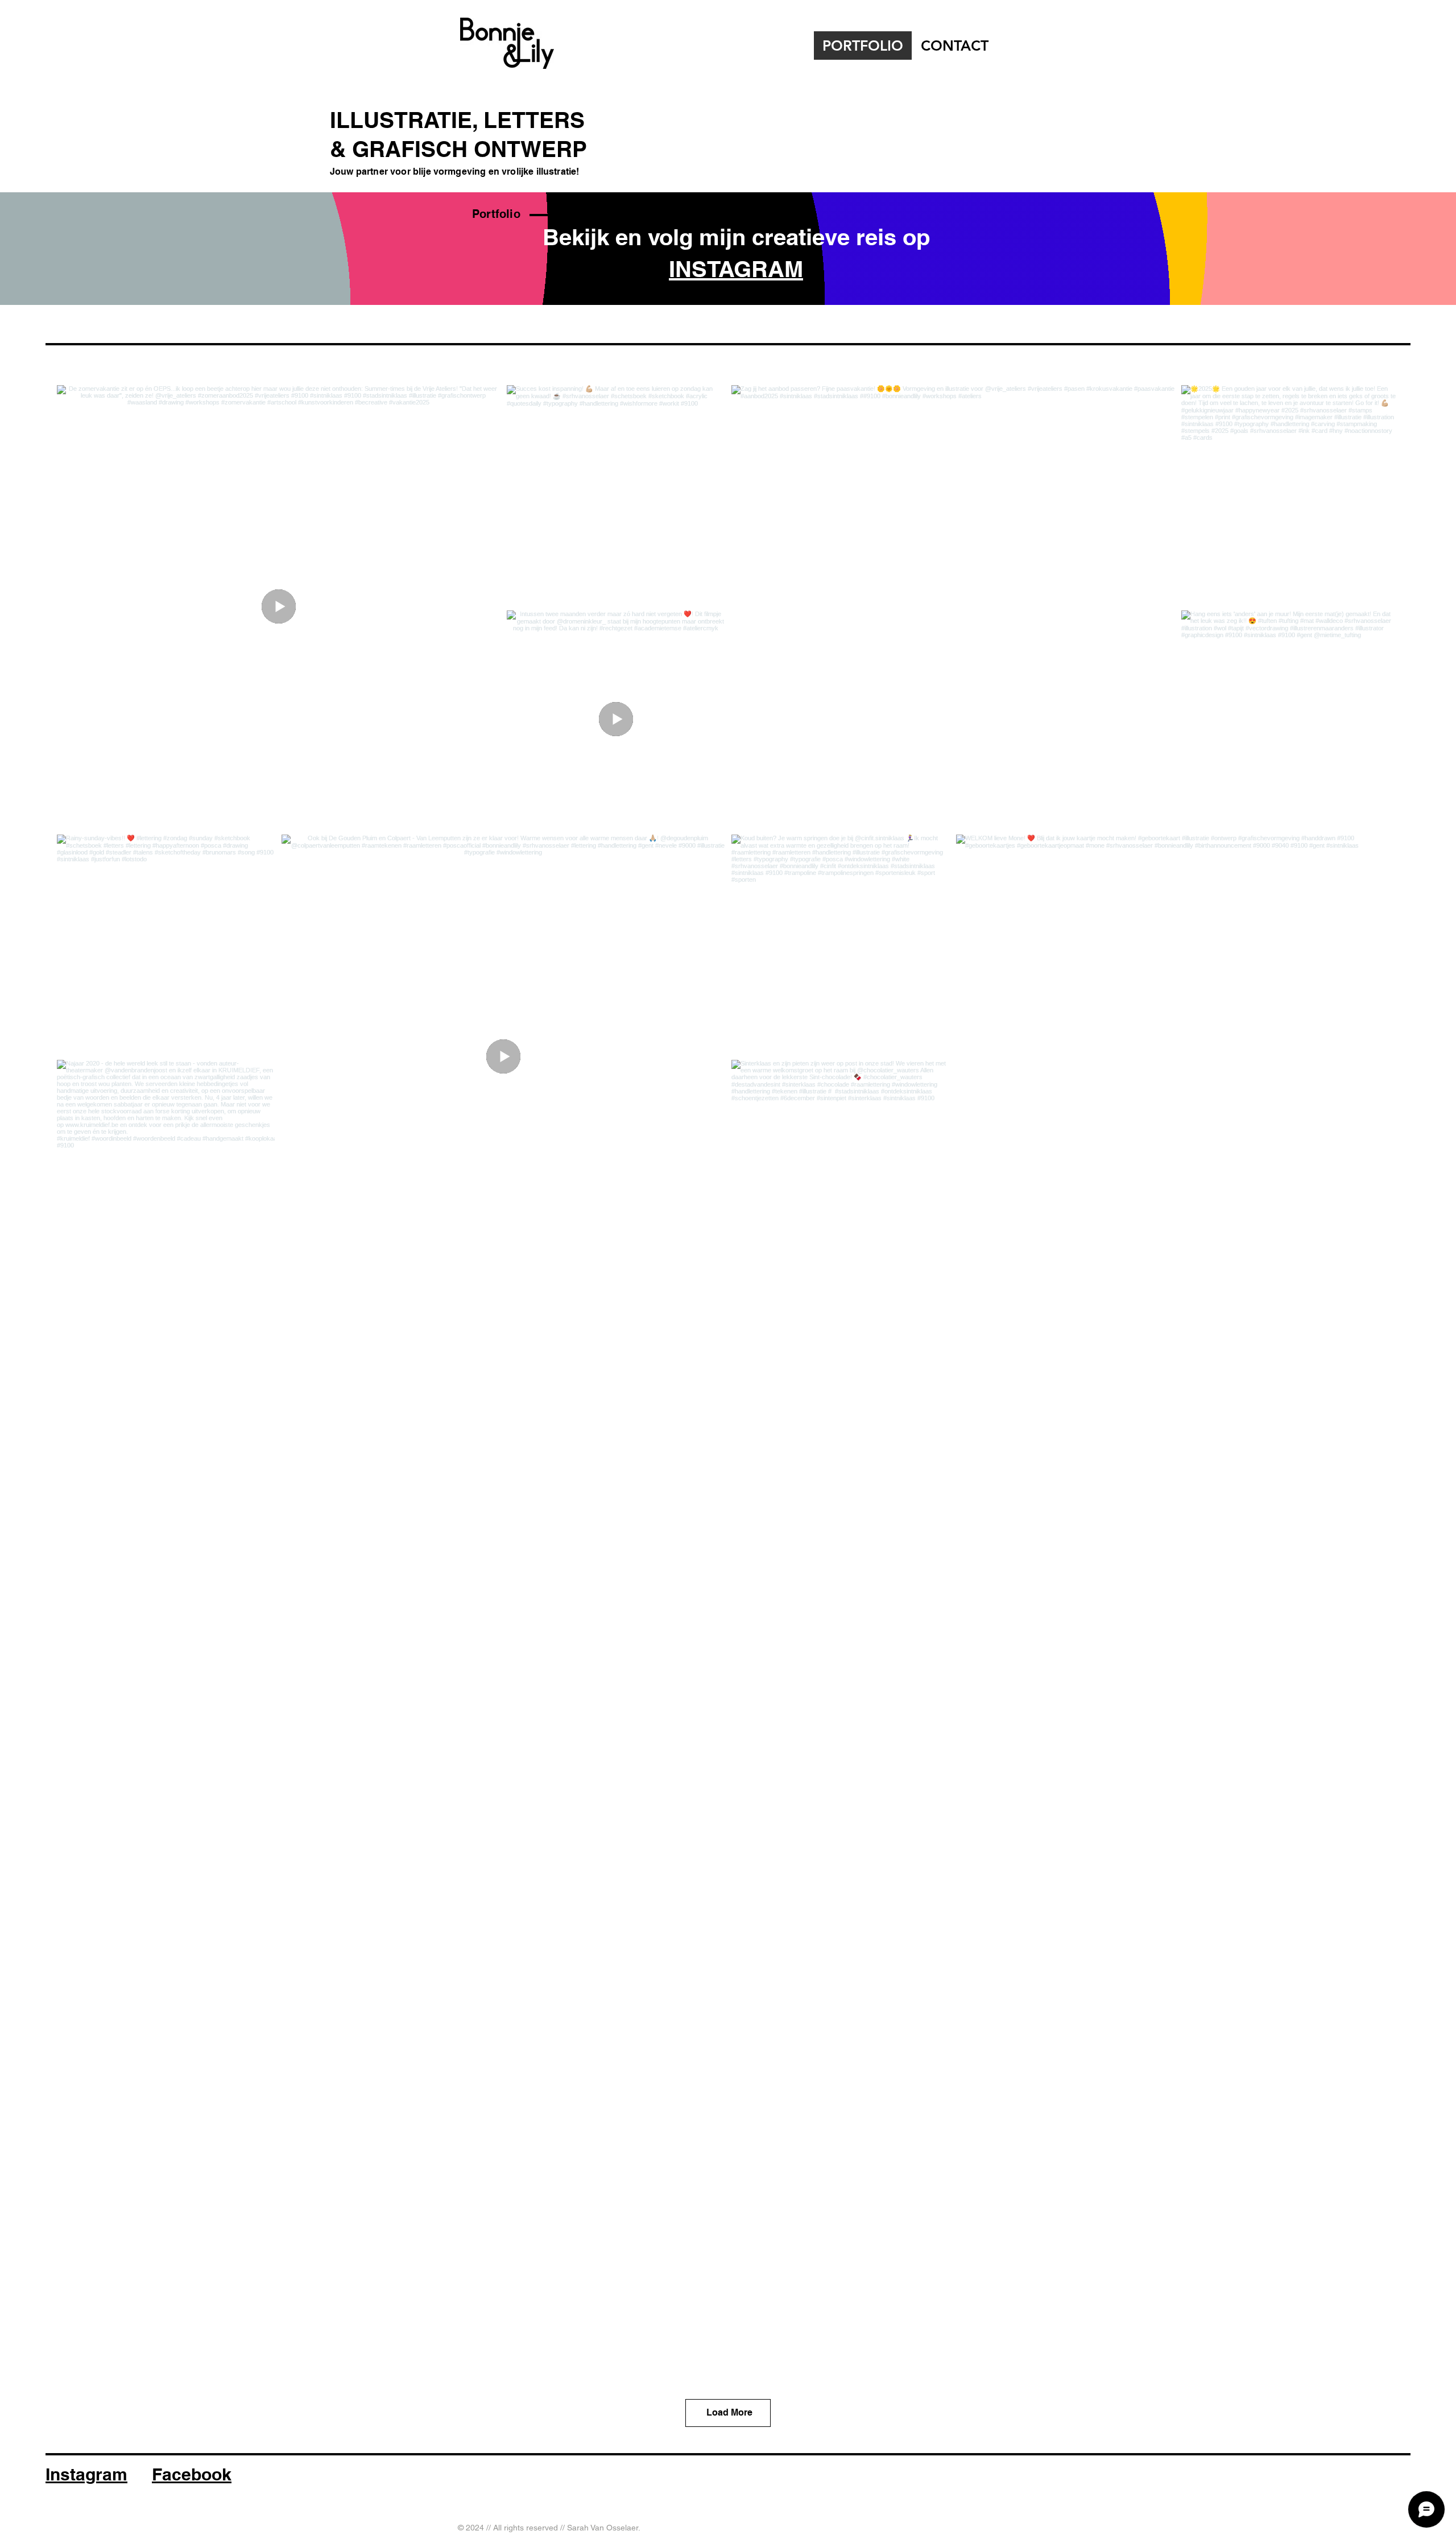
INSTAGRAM (736, 269)
